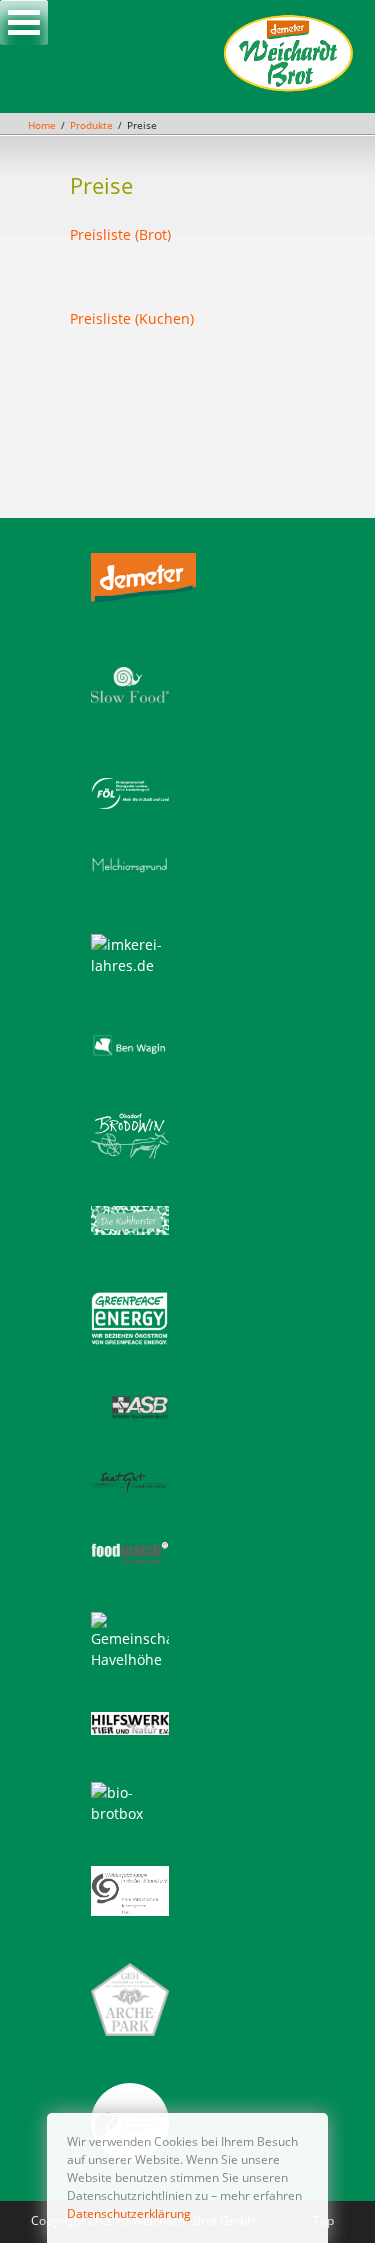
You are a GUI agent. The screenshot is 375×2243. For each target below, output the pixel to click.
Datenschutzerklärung (129, 2213)
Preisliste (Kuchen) (132, 318)
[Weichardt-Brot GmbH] (288, 88)
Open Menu (24, 22)
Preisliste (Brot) (120, 234)
